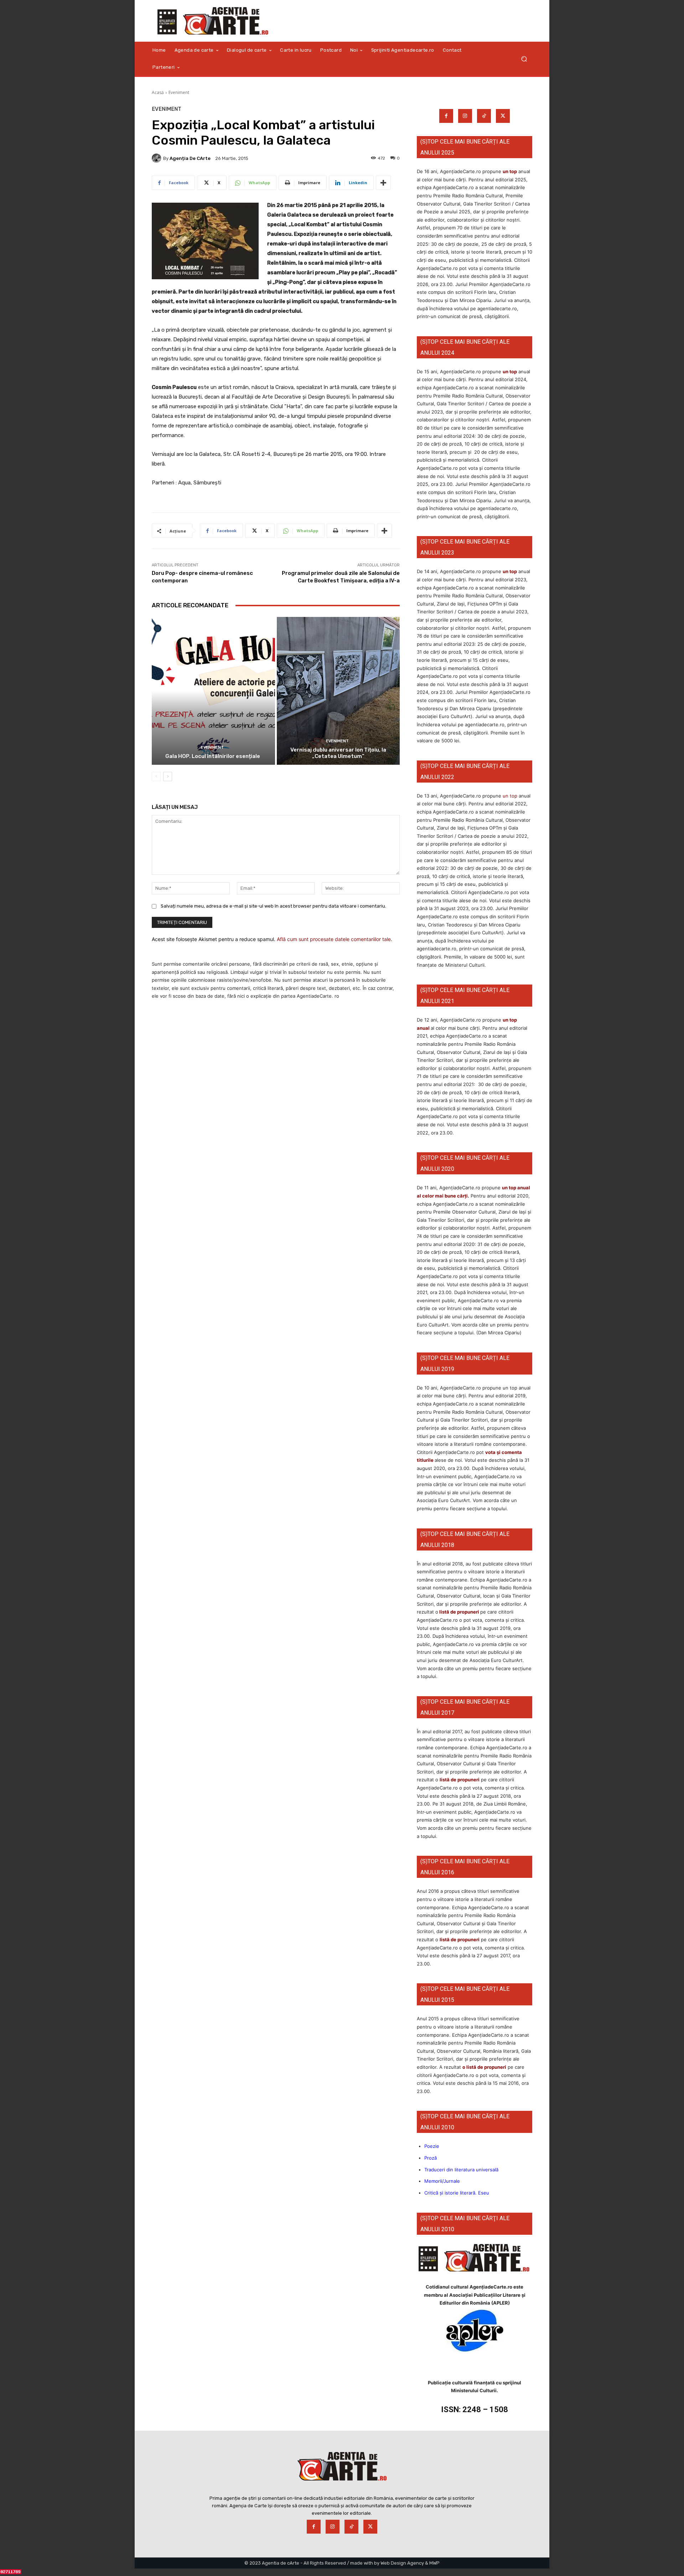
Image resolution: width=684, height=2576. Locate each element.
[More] (383, 183)
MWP (434, 2563)
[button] (524, 59)
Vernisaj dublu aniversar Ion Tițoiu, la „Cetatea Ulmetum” (338, 753)
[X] (503, 116)
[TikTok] (484, 116)
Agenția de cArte (190, 158)
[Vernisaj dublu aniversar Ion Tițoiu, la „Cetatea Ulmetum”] (338, 691)
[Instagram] (465, 116)
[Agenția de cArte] (157, 158)
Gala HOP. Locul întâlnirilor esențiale (213, 756)
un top (510, 171)
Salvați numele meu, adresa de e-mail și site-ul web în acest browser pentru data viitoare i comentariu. (273, 906)
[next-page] (168, 777)
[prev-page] (156, 777)
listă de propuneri (459, 1612)
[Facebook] (446, 116)
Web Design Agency (402, 2563)
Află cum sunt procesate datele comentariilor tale (334, 939)
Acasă (158, 92)
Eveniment (179, 92)
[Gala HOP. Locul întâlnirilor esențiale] (213, 691)
